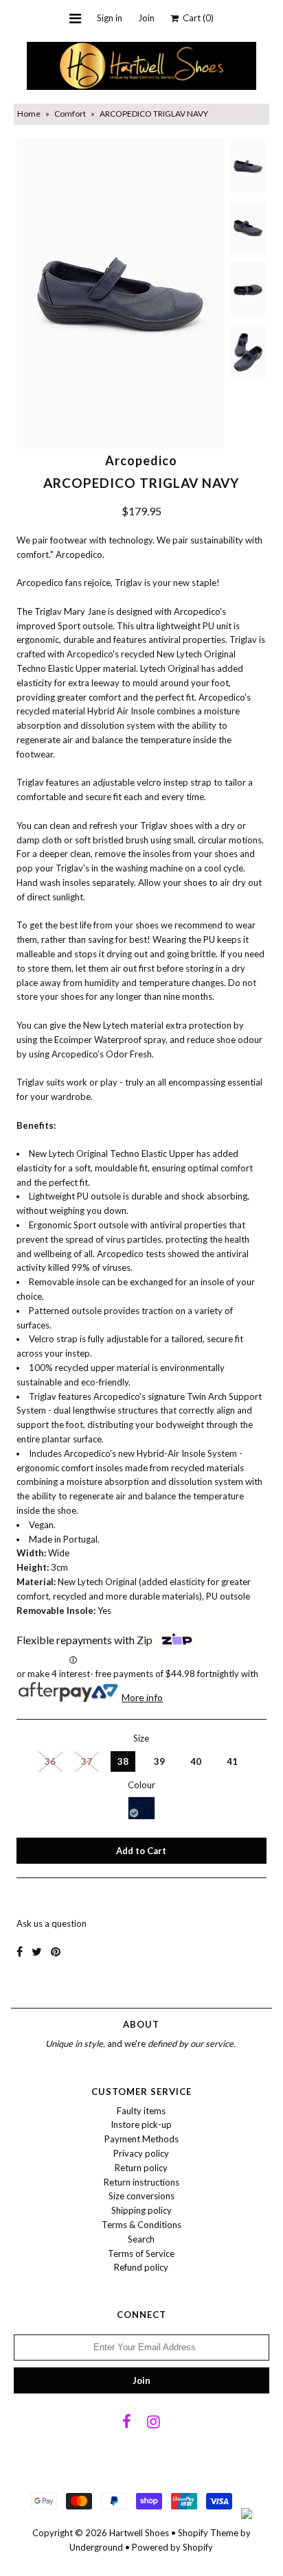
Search (141, 2239)
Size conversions (141, 2196)
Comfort (70, 114)
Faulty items (141, 2111)
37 (87, 1761)
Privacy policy (141, 2153)
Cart (196, 18)
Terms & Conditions (141, 2225)
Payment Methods (141, 2139)
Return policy (141, 2168)
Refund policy (141, 2267)
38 (123, 1761)
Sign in (110, 18)
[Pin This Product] (56, 1951)
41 (232, 1761)
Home (29, 114)
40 (196, 1761)
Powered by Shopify (172, 2547)
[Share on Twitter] (37, 1951)
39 (159, 1761)
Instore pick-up (141, 2124)
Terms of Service (141, 2253)
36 (50, 1761)
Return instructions (141, 2182)
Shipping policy (141, 2210)
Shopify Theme (208, 2533)
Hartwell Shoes (139, 2533)
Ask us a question (52, 1923)
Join (146, 18)
